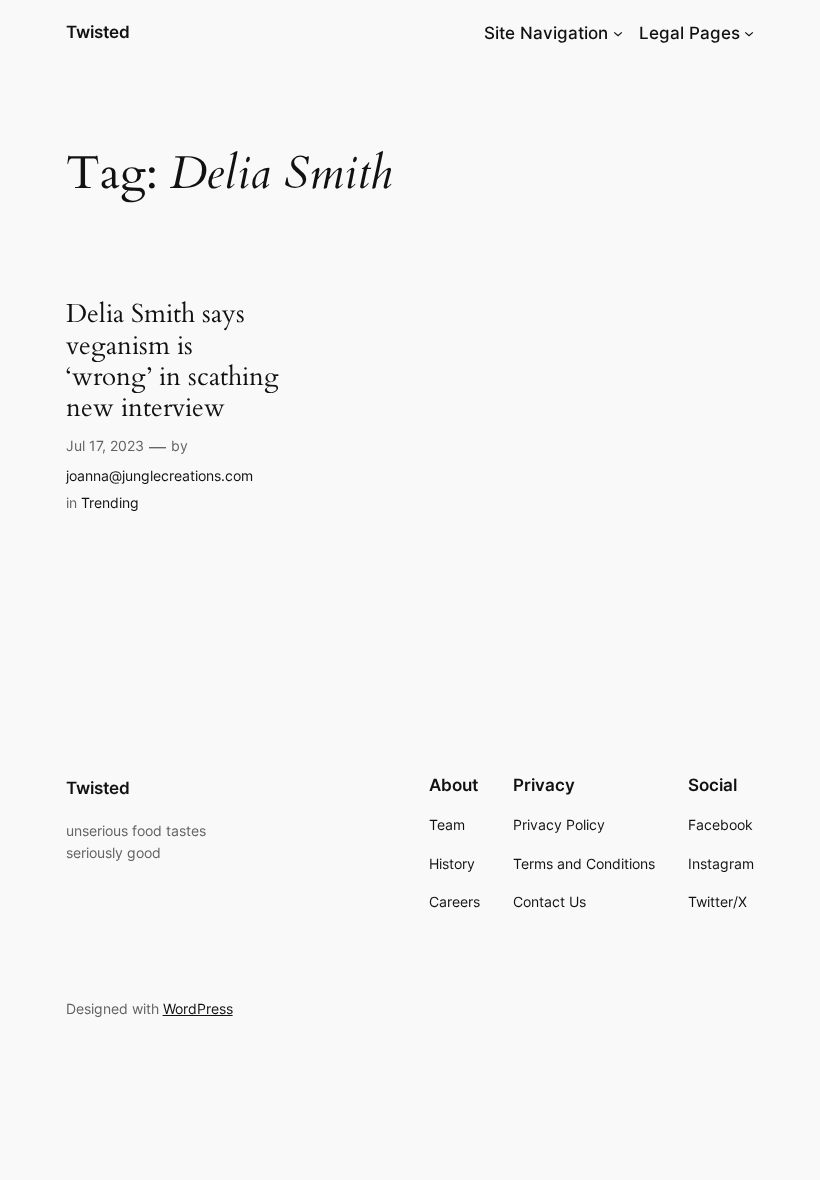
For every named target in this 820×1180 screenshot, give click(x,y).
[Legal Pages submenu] (749, 33)
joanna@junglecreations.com (159, 475)
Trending (110, 502)
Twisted (98, 32)
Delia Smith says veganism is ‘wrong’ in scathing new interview (172, 360)
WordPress (198, 1008)
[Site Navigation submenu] (618, 33)
